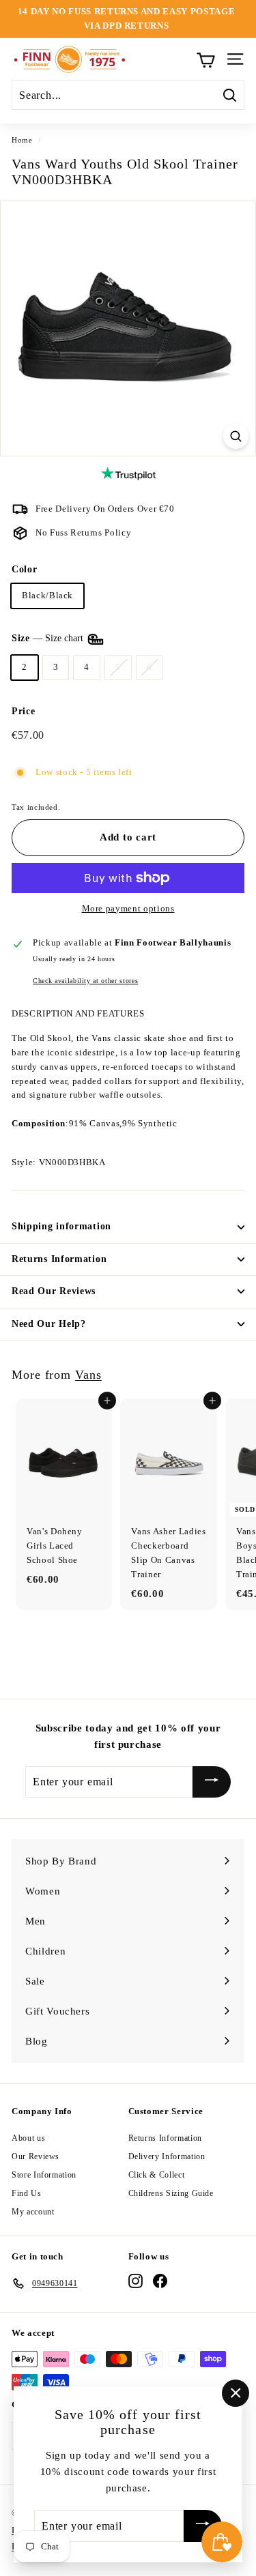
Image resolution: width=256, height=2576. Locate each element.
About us (28, 2138)
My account (33, 2212)
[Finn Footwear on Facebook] (160, 2281)
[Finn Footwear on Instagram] (136, 2281)
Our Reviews (35, 2156)
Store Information (44, 2175)
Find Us (27, 2193)
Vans (88, 1375)
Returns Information (59, 1259)
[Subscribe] (212, 1782)
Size (49, 638)
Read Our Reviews (54, 1291)
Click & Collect (157, 2175)
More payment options (128, 908)
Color (24, 569)
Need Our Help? (49, 1324)
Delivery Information (167, 2156)
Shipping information (61, 1226)
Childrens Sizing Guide (171, 2193)
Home (22, 140)
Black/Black (47, 595)
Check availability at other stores (85, 981)
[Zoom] (236, 436)
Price (23, 711)
